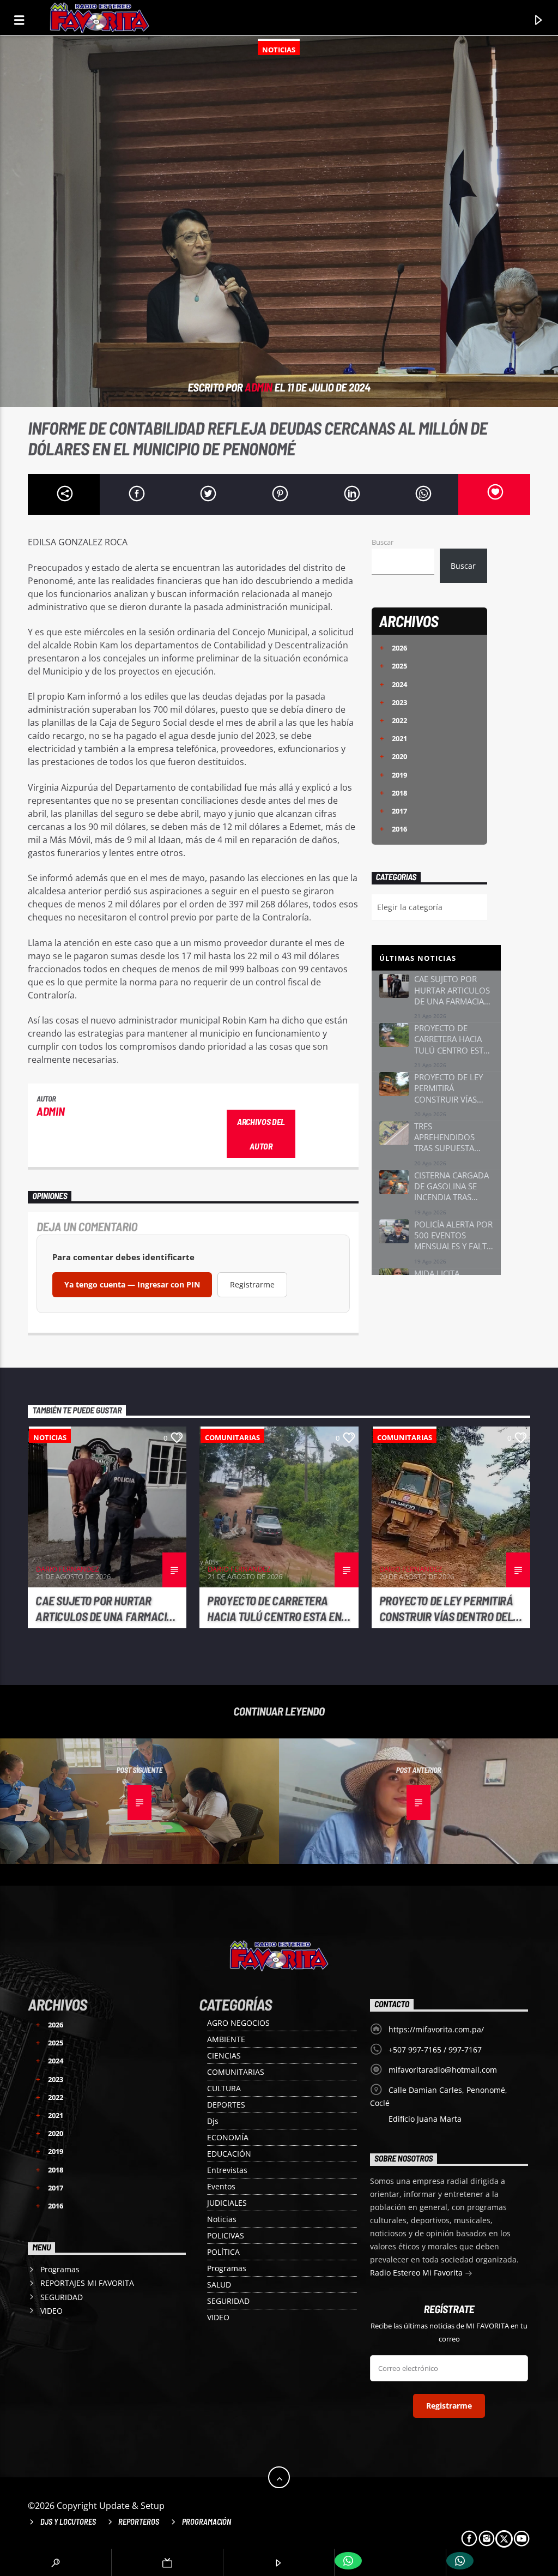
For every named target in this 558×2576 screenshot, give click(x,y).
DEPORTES (226, 2105)
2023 (393, 702)
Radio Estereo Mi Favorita (417, 2273)
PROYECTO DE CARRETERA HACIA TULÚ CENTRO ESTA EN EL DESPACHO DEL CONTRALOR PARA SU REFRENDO (278, 1609)
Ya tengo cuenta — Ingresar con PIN (132, 1284)
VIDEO (218, 2317)
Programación (207, 2522)
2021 (393, 738)
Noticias (279, 50)
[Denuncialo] (348, 2561)
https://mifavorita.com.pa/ (436, 2029)
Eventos (221, 2186)
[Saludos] (460, 2561)
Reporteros (139, 2522)
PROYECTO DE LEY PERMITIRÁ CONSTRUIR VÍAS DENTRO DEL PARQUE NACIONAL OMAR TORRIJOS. (446, 1609)
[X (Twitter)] (504, 2539)
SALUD (219, 2285)
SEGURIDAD (228, 2301)
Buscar (383, 542)
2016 (393, 829)
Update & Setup (132, 2506)
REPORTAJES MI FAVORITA (87, 2283)
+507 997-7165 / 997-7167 (435, 2050)
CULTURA (224, 2088)
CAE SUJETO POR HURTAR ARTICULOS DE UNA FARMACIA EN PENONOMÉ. (104, 1609)
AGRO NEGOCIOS (238, 2023)
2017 (393, 811)
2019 (393, 775)
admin (259, 387)
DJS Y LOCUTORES (68, 2522)
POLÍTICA (223, 2252)
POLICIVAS (226, 2235)
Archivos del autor (261, 1134)
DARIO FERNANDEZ (67, 1569)
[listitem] (436, 998)
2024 (393, 684)
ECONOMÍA (228, 2137)
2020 (393, 756)
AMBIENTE (226, 2039)
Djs (213, 2121)
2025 (393, 666)
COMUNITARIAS (232, 1437)
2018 (393, 793)
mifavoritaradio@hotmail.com (443, 2070)
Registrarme (252, 1284)
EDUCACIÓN (229, 2154)
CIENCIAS (224, 2056)
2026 (393, 648)
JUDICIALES (227, 2203)
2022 (393, 720)
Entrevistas (227, 2170)
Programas (227, 2268)
